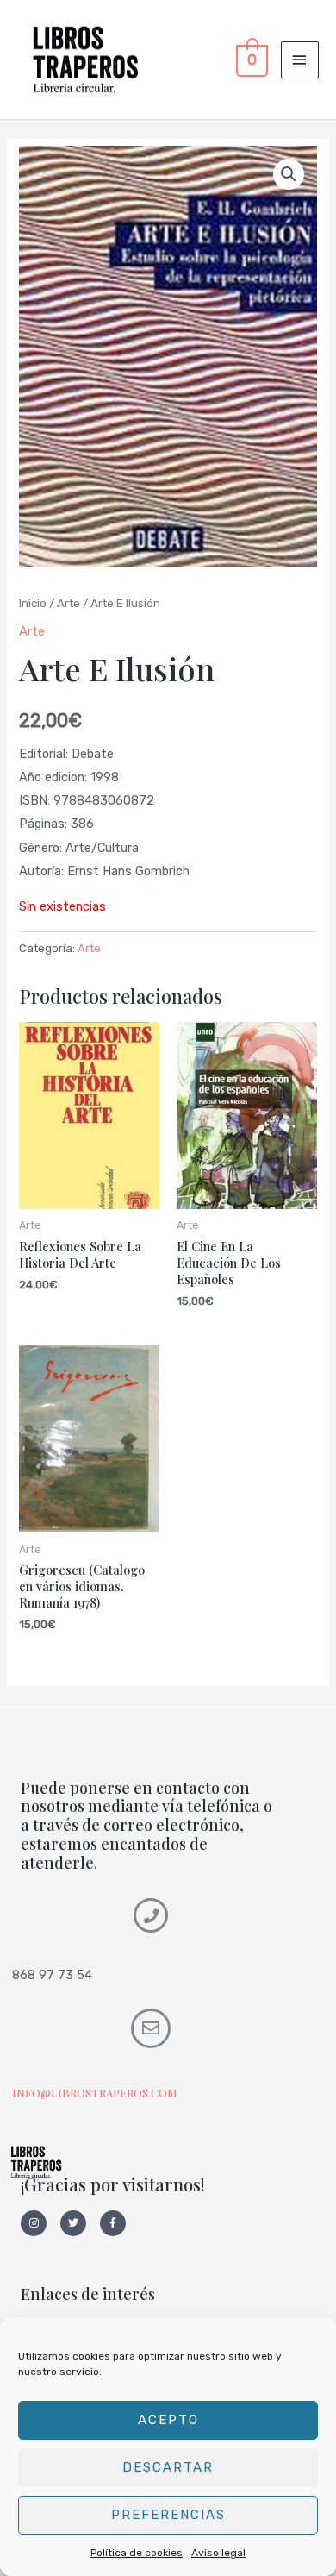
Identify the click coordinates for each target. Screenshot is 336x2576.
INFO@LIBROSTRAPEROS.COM (95, 2093)
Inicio (33, 603)
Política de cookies (137, 2553)
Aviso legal (218, 2553)
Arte (68, 603)
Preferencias (168, 2515)
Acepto (168, 2420)
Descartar (168, 2467)
